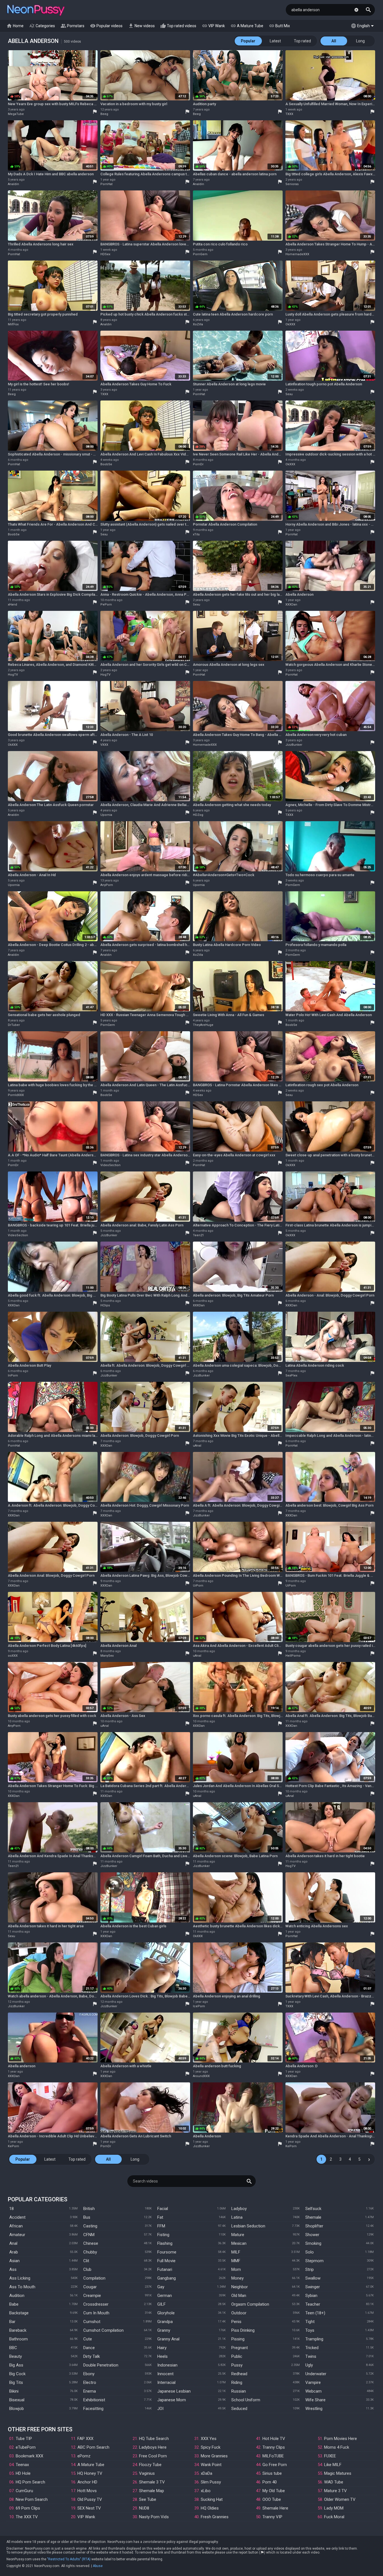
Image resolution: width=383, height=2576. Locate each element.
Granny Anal (168, 2339)
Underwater (316, 2374)
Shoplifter (314, 2226)
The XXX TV (27, 2517)
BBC (13, 2348)
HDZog (198, 815)
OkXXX (290, 324)
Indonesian (167, 2365)
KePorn (13, 2146)
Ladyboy (239, 2209)
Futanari (165, 2269)
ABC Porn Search (93, 2447)
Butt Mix (279, 26)
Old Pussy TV (90, 2499)
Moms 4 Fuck (337, 2447)
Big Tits (16, 2382)
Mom (236, 2269)
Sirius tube (272, 2473)
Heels (162, 2356)
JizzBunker (294, 745)
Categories (42, 26)
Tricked (312, 2348)
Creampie (92, 2296)
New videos (141, 26)
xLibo (206, 2491)
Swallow (313, 2278)
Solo (310, 2252)
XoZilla (198, 324)
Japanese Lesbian (174, 2391)
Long (360, 41)
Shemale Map (152, 2491)
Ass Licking (20, 2278)
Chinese (91, 2243)
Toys (310, 2330)
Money (237, 2278)
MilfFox (13, 324)
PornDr (198, 464)
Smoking (313, 2243)
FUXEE (330, 2456)
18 (11, 2209)
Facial (163, 2209)
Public (237, 2356)
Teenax (22, 2465)
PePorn (106, 605)
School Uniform (246, 2400)
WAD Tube (334, 2482)
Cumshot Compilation (103, 2330)
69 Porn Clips (28, 2508)
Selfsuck (313, 2209)
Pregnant (240, 2348)
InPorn (13, 1376)
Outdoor (239, 2313)
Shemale (313, 2217)
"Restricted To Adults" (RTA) (69, 2559)
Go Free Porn (275, 2465)
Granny (164, 2330)
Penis (236, 2322)
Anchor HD (87, 2482)
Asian (14, 2261)
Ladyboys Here (153, 2447)
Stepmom (314, 2261)
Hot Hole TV (274, 2439)
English (360, 26)
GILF (161, 2304)
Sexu (289, 394)
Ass (13, 2269)
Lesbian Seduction (248, 2226)
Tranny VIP (272, 2517)
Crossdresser (96, 2304)
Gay (161, 2287)
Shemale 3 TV (152, 2482)
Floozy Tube (150, 2465)
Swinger (313, 2287)
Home (15, 26)
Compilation (94, 2278)
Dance (89, 2348)
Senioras (292, 184)
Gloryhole (166, 2313)
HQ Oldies (210, 2508)
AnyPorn (107, 885)
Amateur (17, 2235)
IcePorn (199, 2006)
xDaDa (207, 2473)
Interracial (166, 2382)
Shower (312, 2235)
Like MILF (333, 2465)
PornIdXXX (16, 1095)
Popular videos (106, 26)
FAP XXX (85, 2439)
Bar (12, 2322)
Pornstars (72, 26)
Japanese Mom (172, 2400)
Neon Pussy (36, 11)
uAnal (197, 1446)
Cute (88, 2339)
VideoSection (110, 1165)
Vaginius (147, 2473)
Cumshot (92, 2322)
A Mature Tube (247, 26)
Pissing (238, 2339)
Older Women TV (340, 2499)
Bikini (14, 2391)
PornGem (200, 254)
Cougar (90, 2287)
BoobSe (106, 464)
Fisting (163, 2235)
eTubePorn (26, 2447)
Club (87, 2269)
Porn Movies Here (341, 2439)
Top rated (302, 41)
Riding (237, 2382)
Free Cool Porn (153, 2456)
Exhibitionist (94, 2400)
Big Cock (17, 2374)
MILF (236, 2252)
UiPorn (198, 1586)
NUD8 (144, 2508)
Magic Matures (338, 2473)
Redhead (239, 2374)
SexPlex (291, 1376)
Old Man (239, 2296)
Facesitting (93, 2409)
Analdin (13, 184)
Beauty (16, 2356)
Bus (87, 2217)
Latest (275, 41)
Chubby (90, 2252)
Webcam (313, 2391)
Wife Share (315, 2400)
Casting (90, 2226)
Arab (14, 2252)
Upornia (106, 815)
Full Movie (166, 2261)
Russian (239, 2391)
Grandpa (165, 2322)
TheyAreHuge (203, 1025)
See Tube (148, 2499)
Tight (310, 2322)
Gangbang (167, 2278)
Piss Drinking (243, 2330)
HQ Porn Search (30, 2482)
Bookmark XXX (29, 2456)
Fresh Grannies (215, 2517)
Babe (14, 2304)
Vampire (313, 2382)
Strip (310, 2269)
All (334, 41)
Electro (90, 2382)
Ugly (309, 2365)
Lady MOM (334, 2508)
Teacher (313, 2304)
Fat (160, 2217)
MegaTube (16, 114)
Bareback (18, 2330)
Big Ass (16, 2365)
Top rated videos (178, 26)
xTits (196, 534)
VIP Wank (213, 26)
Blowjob (17, 2409)
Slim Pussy (211, 2482)
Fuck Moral (334, 2517)
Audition (17, 2296)
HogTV (13, 675)
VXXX (104, 745)
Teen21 (198, 1235)
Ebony (89, 2374)
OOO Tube (272, 2499)
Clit (86, 2261)
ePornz (84, 2456)
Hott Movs (87, 2491)
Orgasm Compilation (250, 2304)
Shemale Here (275, 2508)
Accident (17, 2217)
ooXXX (13, 1656)
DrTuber (14, 1025)
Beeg (104, 114)
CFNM (89, 2235)
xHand (12, 605)
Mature (238, 2235)
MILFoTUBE (273, 2456)
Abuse (98, 2566)
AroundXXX (201, 2076)
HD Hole (23, 2473)
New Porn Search (32, 2499)
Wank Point (211, 2465)
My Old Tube (274, 2491)
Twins (311, 2356)
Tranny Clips (274, 2447)
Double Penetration (101, 2365)
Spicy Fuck (211, 2447)
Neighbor (240, 2287)
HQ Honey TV (90, 2473)
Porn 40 (270, 2482)
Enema (90, 2391)
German (165, 2296)
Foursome (167, 2252)
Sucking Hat (212, 2499)
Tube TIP (24, 2439)
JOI (160, 2409)
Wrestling (314, 2409)
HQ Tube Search (154, 2439)
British (89, 2209)
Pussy (237, 2365)
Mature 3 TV (335, 2491)
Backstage (19, 2313)
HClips (105, 1305)
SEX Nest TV (89, 2508)
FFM (161, 2226)
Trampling (314, 2339)
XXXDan (291, 605)
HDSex (105, 254)
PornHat (106, 184)
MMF (236, 2261)
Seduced (239, 2409)
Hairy (162, 2348)
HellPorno (293, 1656)
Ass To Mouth (22, 2287)
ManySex (107, 1656)
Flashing (165, 2243)
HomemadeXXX (297, 254)
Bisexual (17, 2400)
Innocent (165, 2374)
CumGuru (24, 2491)
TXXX (289, 114)
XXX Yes (209, 2439)
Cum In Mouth (96, 2313)
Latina (237, 2217)
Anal (13, 2243)
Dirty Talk (92, 2356)
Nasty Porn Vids (154, 2517)
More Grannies (214, 2456)
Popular (248, 41)
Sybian (311, 2296)
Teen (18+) (315, 2313)
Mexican (239, 2243)
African (16, 2226)
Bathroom (19, 2339)
